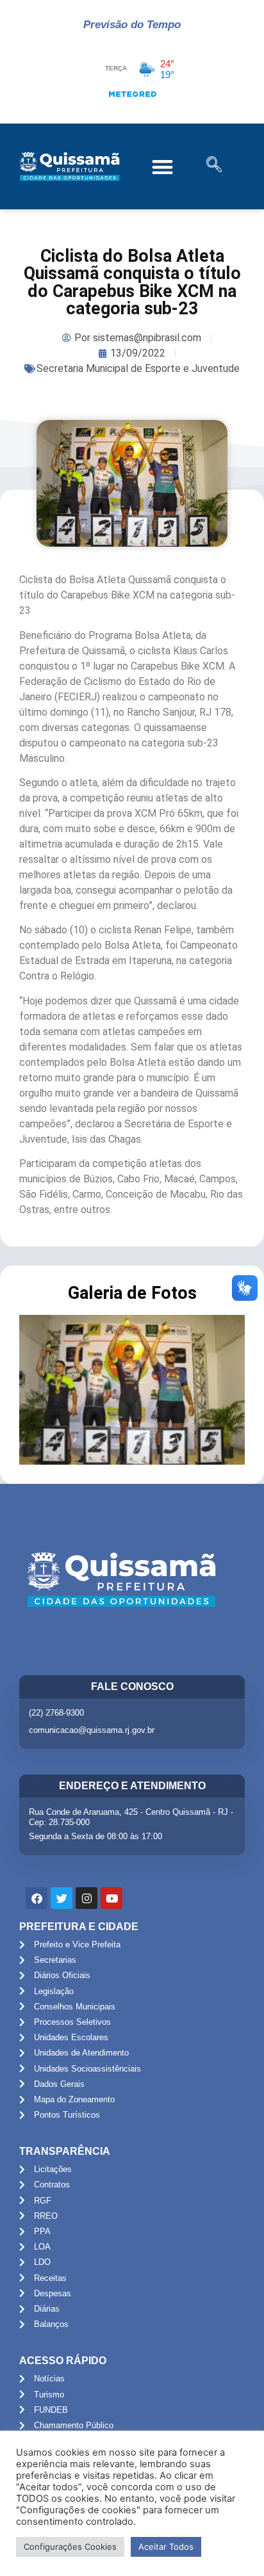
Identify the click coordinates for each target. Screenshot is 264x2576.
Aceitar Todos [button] (166, 2547)
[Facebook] (37, 1898)
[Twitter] (62, 1898)
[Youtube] (111, 1898)
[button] (162, 167)
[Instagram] (87, 1898)
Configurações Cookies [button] (70, 2547)
